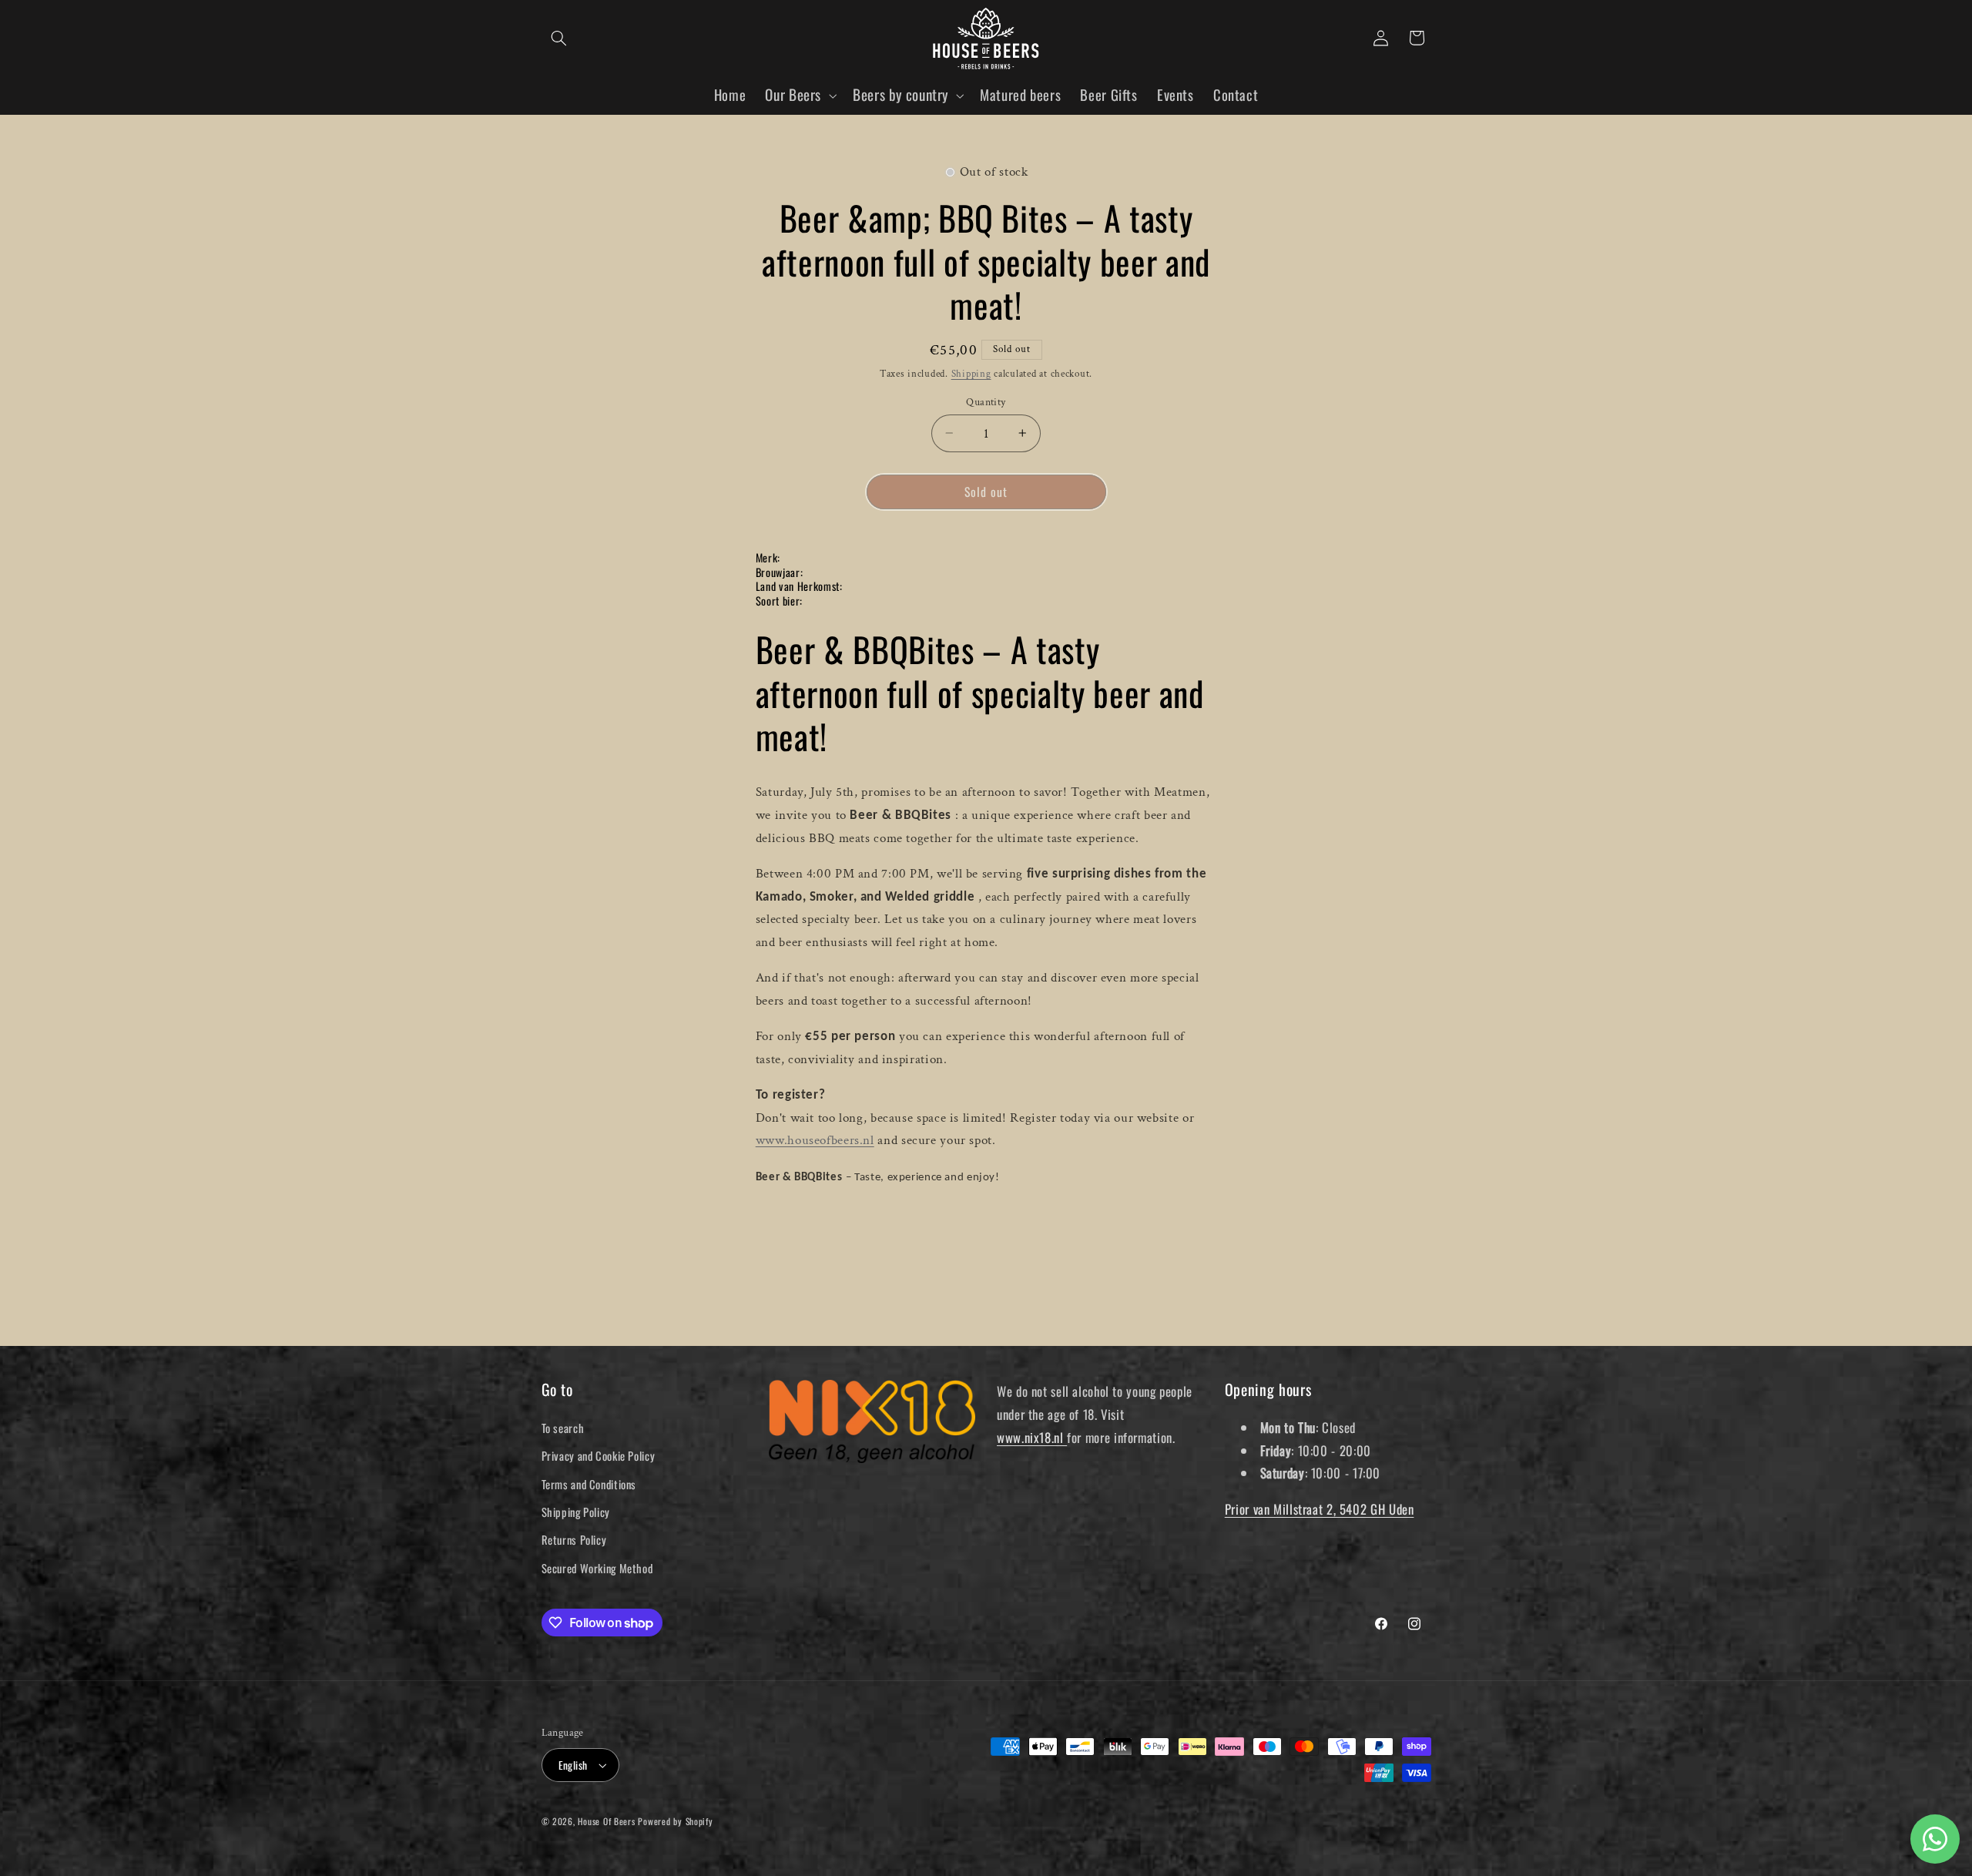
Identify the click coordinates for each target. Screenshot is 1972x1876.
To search (563, 1428)
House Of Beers (606, 1821)
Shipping (971, 374)
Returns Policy (574, 1539)
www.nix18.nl (1032, 1437)
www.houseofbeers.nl (815, 1140)
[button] (559, 38)
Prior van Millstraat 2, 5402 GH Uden (1320, 1509)
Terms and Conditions (589, 1484)
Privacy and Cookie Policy (599, 1455)
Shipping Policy (576, 1512)
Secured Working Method (597, 1568)
